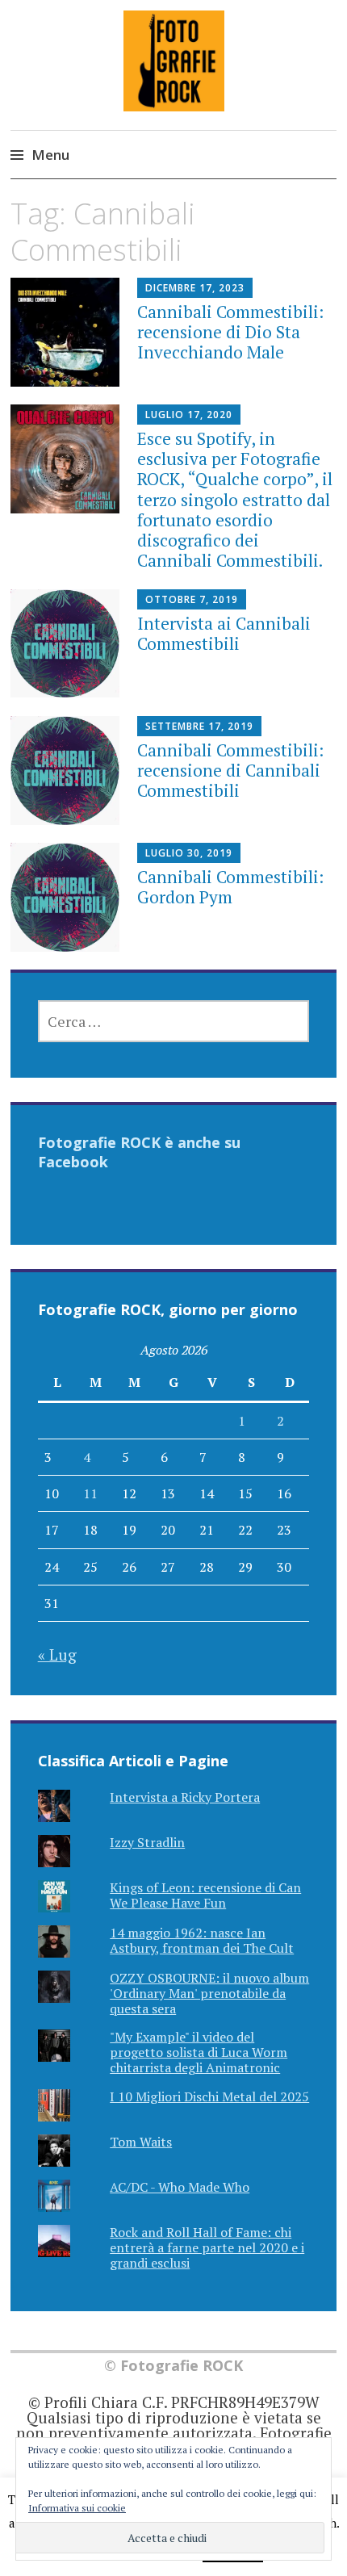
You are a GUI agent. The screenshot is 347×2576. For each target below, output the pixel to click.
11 (90, 1493)
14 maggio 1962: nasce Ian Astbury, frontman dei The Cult (202, 1940)
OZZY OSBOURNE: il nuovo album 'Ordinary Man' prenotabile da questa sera (209, 1993)
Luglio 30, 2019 (189, 853)
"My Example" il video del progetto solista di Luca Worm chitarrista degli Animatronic (199, 2052)
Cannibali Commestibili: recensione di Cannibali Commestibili (230, 770)
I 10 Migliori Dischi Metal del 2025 (209, 2096)
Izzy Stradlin (147, 1842)
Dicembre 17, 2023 (195, 288)
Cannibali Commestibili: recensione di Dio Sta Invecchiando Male (230, 332)
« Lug (57, 1655)
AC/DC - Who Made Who (180, 2187)
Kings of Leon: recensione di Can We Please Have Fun (205, 1895)
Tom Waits (141, 2142)
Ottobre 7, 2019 (192, 599)
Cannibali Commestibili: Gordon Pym (230, 887)
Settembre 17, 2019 (199, 726)
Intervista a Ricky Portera (185, 1797)
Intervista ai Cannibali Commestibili (224, 633)
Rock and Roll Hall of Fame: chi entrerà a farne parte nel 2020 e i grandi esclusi (207, 2247)
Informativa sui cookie (77, 2508)
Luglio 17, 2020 (189, 415)
